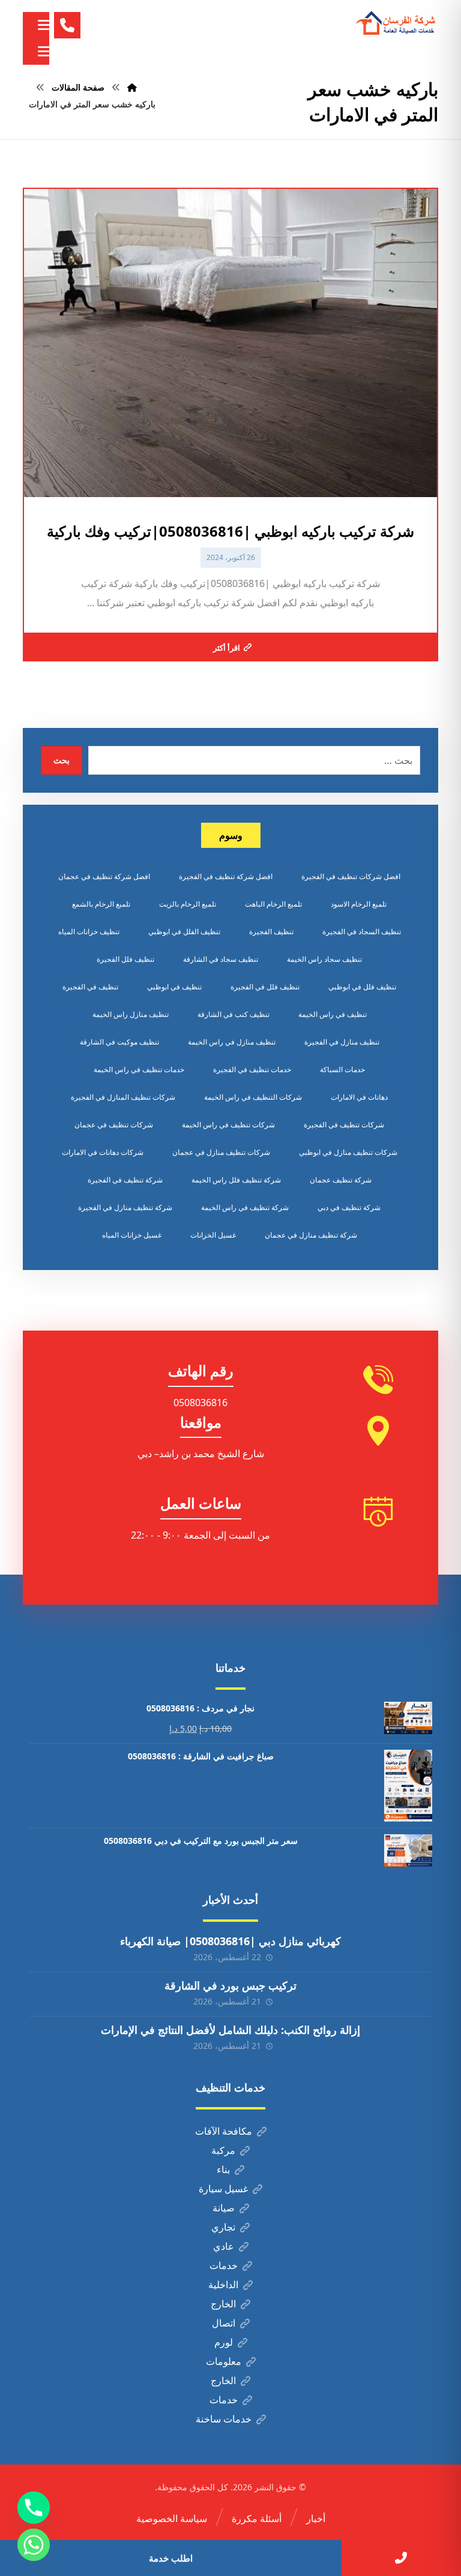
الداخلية (223, 2285)
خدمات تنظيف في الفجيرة (252, 1069)
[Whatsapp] (34, 2545)
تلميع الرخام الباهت (273, 904)
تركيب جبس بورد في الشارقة (230, 1985)
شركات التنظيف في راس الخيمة (253, 1097)
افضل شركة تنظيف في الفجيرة (226, 876)
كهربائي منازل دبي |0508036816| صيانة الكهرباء (230, 1941)
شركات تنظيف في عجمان (114, 1125)
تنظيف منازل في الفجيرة (342, 1042)
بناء (223, 2169)
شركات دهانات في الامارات (103, 1152)
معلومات (224, 2361)
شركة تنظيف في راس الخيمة (245, 1207)
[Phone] (34, 2508)
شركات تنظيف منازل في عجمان (221, 1152)
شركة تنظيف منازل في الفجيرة (125, 1207)
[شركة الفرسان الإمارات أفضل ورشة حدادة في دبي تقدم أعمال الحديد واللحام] (396, 23)
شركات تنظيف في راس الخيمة (228, 1125)
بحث (62, 760)
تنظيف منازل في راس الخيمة (232, 1042)
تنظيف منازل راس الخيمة (131, 1014)
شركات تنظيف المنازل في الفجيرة (123, 1097)
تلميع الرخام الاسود (359, 904)
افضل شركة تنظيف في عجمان (104, 876)
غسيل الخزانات (213, 1235)
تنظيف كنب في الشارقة (234, 1014)
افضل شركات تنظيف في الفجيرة (351, 876)
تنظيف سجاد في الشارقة (221, 959)
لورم (224, 2342)
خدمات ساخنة (224, 2419)
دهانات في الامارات (359, 1097)
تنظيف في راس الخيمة (333, 1014)
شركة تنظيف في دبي (349, 1207)
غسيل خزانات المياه (132, 1235)
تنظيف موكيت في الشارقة (119, 1042)
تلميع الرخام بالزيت (188, 904)
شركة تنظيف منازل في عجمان (311, 1235)
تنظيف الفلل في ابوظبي (184, 932)
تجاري (223, 2227)
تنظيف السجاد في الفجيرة (362, 932)
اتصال (224, 2323)
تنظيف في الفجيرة (90, 987)
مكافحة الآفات (224, 2131)
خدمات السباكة (342, 1069)
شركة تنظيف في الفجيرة (125, 1180)
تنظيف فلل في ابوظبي (362, 987)
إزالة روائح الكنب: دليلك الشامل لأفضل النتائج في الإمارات (230, 2030)
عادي (224, 2246)
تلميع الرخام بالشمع (101, 904)
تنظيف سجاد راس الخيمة (324, 959)
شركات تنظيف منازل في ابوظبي (348, 1152)
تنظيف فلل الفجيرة (125, 959)
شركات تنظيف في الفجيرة (344, 1125)
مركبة (223, 2150)
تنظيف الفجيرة (271, 932)
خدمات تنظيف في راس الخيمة (139, 1069)
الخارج (223, 2304)
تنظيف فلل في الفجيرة (265, 987)
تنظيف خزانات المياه (89, 932)
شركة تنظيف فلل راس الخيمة (236, 1180)
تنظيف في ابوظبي (174, 987)
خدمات (224, 2265)
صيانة (224, 2208)
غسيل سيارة (223, 2189)
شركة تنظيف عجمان (341, 1180)
